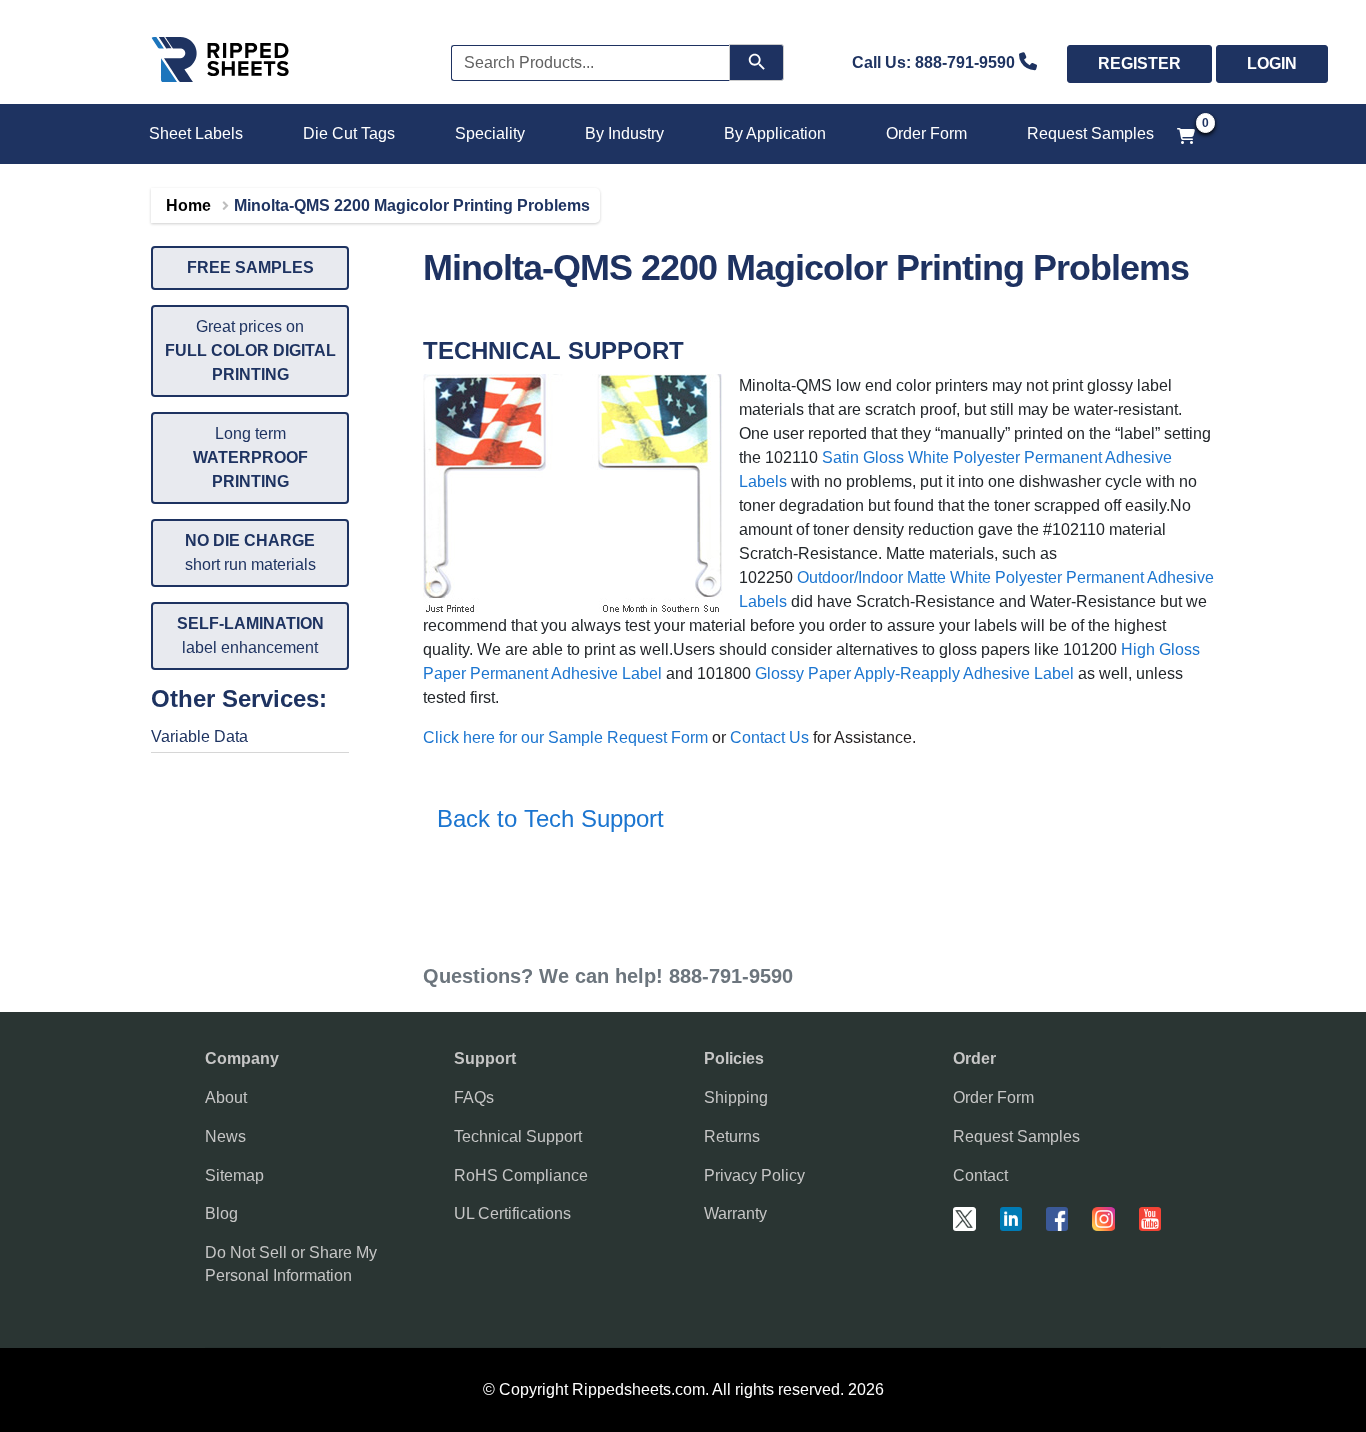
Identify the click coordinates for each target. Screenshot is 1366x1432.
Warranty (735, 1213)
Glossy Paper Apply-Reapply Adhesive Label (914, 673)
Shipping (736, 1097)
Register (1139, 63)
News (225, 1136)
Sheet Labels (196, 133)
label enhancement (250, 635)
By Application (775, 133)
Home (188, 205)
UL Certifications (512, 1213)
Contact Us (769, 737)
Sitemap (234, 1175)
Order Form (926, 133)
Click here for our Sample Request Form (565, 737)
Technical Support (518, 1136)
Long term (250, 457)
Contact (980, 1175)
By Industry (624, 133)
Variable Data (199, 736)
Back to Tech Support (543, 818)
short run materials (250, 552)
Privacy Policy (754, 1175)
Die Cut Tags (349, 133)
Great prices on (250, 350)
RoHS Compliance (521, 1175)
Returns (732, 1136)
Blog (221, 1213)
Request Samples (1090, 133)
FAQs (474, 1097)
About (226, 1097)
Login (1272, 63)
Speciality (490, 133)
